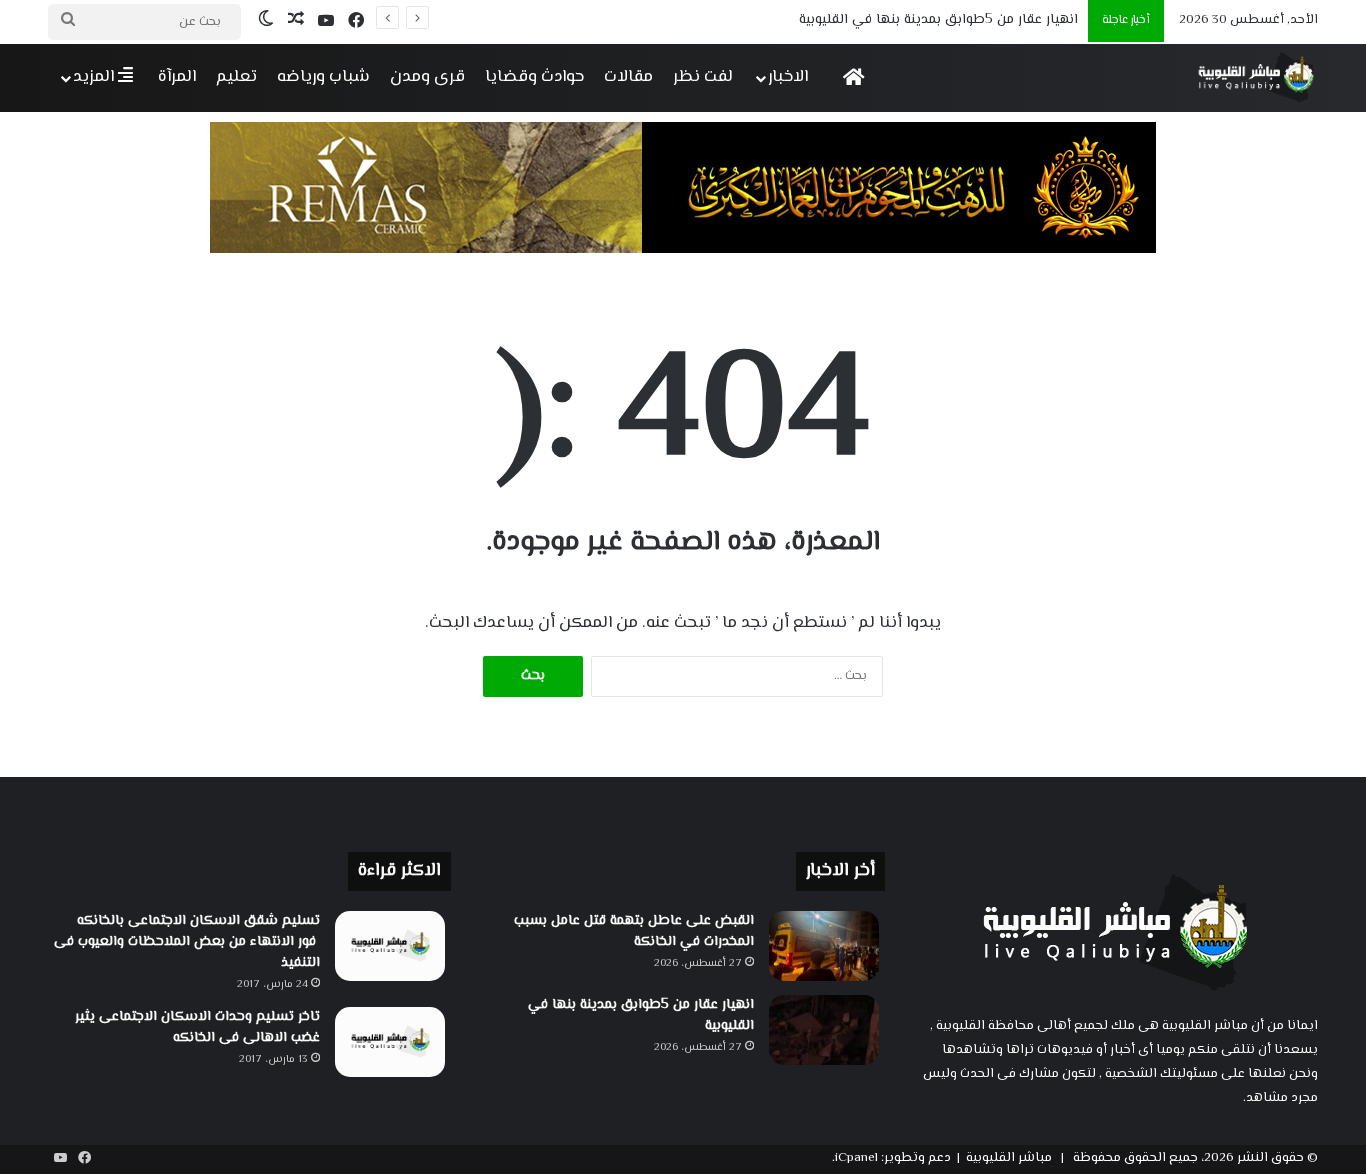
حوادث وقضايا (534, 77)
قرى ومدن (427, 77)
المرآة (177, 77)
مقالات (628, 77)
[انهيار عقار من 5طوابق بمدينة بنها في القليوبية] (824, 1030)
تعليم (236, 77)
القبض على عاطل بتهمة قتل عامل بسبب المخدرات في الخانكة (634, 931)
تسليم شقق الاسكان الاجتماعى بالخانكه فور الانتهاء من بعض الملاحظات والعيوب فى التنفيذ (187, 942)
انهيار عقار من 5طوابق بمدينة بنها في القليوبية (641, 1015)
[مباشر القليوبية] (1256, 77)
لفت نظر (703, 77)
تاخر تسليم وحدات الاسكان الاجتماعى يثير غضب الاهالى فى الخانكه (197, 1027)
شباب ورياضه (323, 77)
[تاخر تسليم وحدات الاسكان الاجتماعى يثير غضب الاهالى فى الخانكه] (390, 1042)
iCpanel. (855, 1158)
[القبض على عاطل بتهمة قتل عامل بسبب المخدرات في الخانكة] (824, 946)
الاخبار (788, 77)
